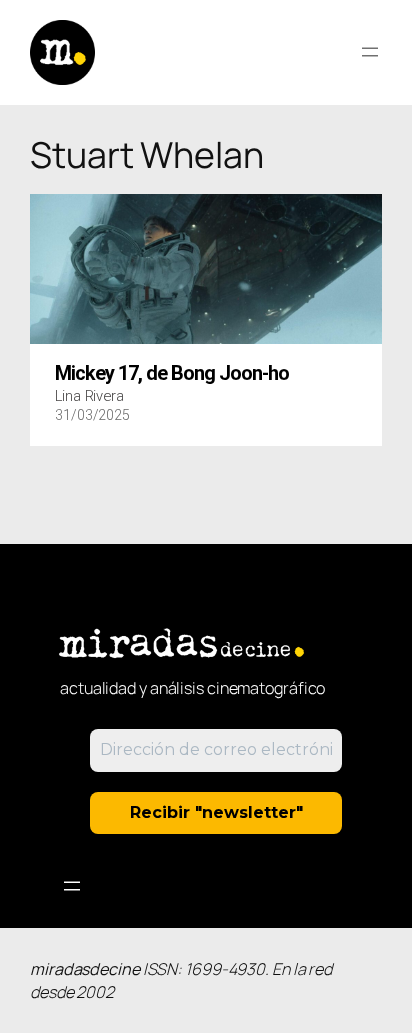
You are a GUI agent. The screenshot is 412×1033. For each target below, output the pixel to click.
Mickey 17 (172, 374)
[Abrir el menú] (370, 52)
